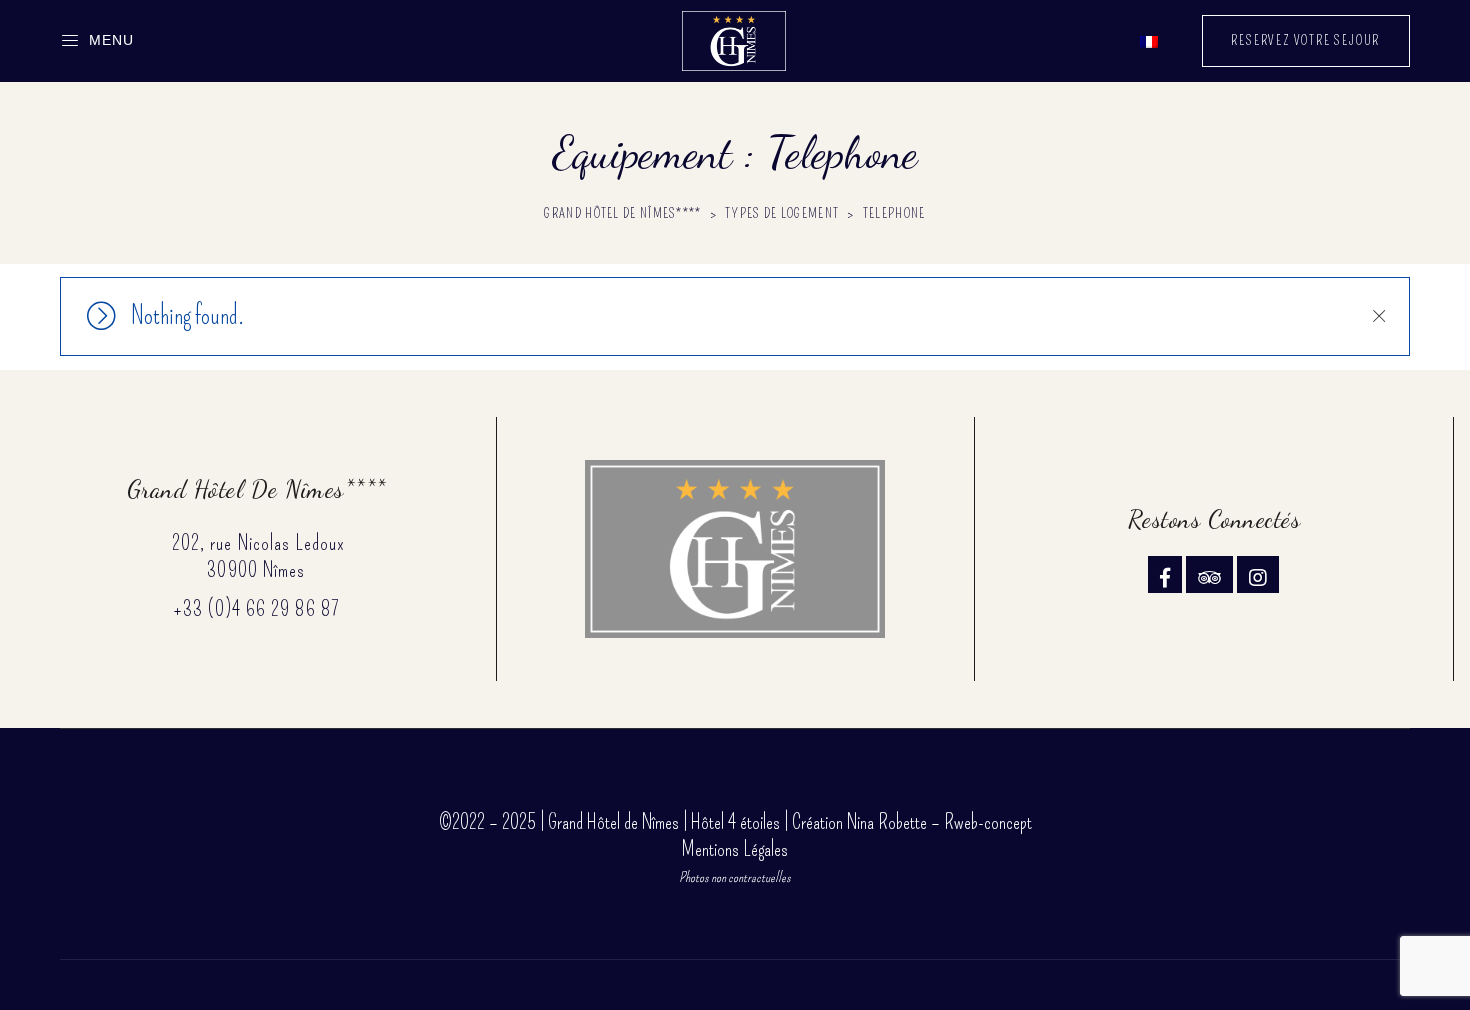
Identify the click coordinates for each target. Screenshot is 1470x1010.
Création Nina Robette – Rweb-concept (912, 822)
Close (1378, 316)
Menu (111, 40)
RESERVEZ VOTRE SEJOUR (1305, 40)
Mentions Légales (735, 849)
